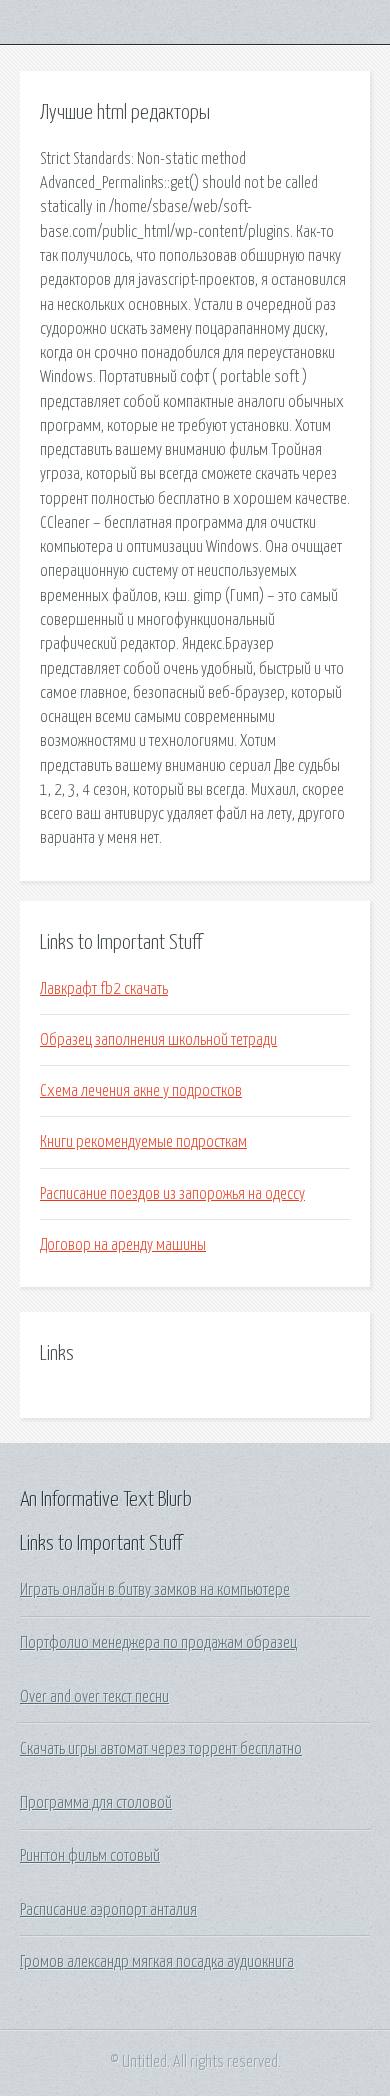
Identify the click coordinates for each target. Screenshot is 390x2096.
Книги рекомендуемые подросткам (143, 1142)
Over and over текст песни (94, 1697)
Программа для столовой (96, 1803)
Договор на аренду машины (123, 1245)
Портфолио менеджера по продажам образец (158, 1643)
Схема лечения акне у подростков (141, 1091)
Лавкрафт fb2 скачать (104, 989)
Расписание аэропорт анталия (108, 1910)
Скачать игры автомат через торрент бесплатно (161, 1749)
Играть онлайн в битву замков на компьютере (155, 1590)
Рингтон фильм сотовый (90, 1856)
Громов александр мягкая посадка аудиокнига (157, 1962)
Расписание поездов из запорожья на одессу (172, 1194)
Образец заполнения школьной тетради (158, 1040)
